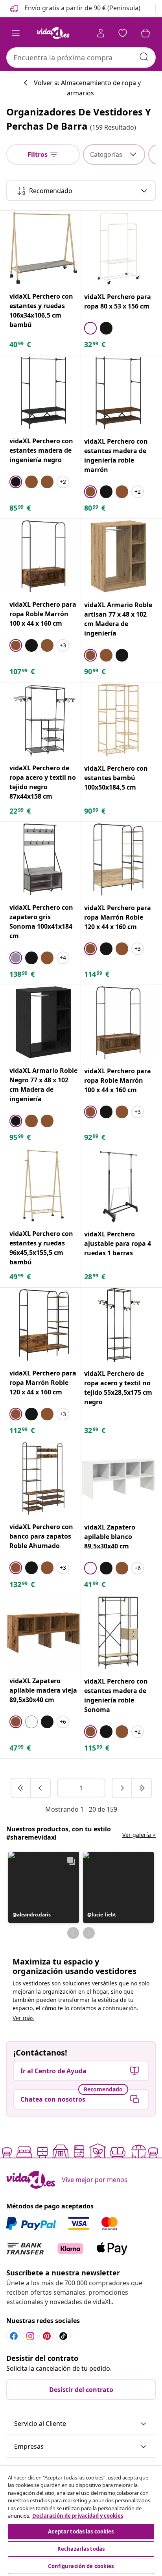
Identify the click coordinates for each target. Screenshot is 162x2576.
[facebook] (14, 2336)
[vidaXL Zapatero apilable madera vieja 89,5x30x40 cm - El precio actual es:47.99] (43, 1633)
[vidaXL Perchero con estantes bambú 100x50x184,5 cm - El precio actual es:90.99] (118, 720)
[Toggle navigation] (16, 33)
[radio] (90, 328)
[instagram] (30, 2336)
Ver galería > (139, 1835)
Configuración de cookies (81, 2566)
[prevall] (21, 1788)
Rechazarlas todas (81, 2549)
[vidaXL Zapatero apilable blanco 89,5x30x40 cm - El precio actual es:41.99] (118, 1479)
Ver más (23, 2018)
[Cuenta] (101, 33)
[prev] (40, 1788)
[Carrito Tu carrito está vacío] (145, 33)
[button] (75, 9)
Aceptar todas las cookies (81, 2531)
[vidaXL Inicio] (53, 33)
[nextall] (142, 1788)
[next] (122, 1788)
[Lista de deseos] (123, 33)
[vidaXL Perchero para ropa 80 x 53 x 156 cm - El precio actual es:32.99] (118, 248)
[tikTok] (63, 2336)
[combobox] (81, 58)
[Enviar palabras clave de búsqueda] (144, 57)
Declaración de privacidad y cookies (78, 2516)
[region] (81, 2521)
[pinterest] (47, 2336)
